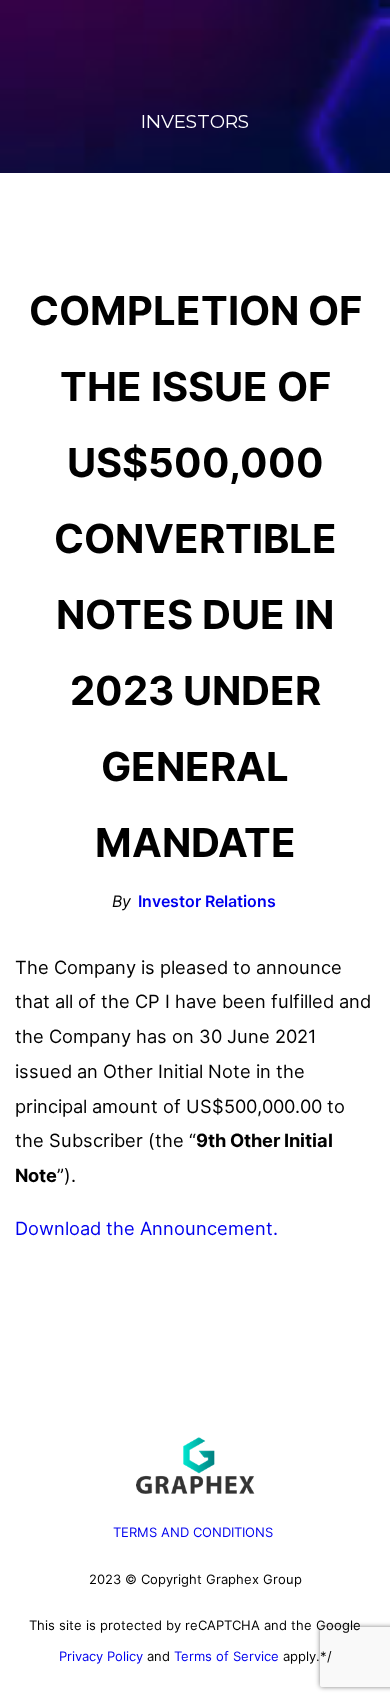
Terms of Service (226, 1656)
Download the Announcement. (146, 1228)
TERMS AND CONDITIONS (193, 1532)
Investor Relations (207, 901)
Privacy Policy (101, 1656)
